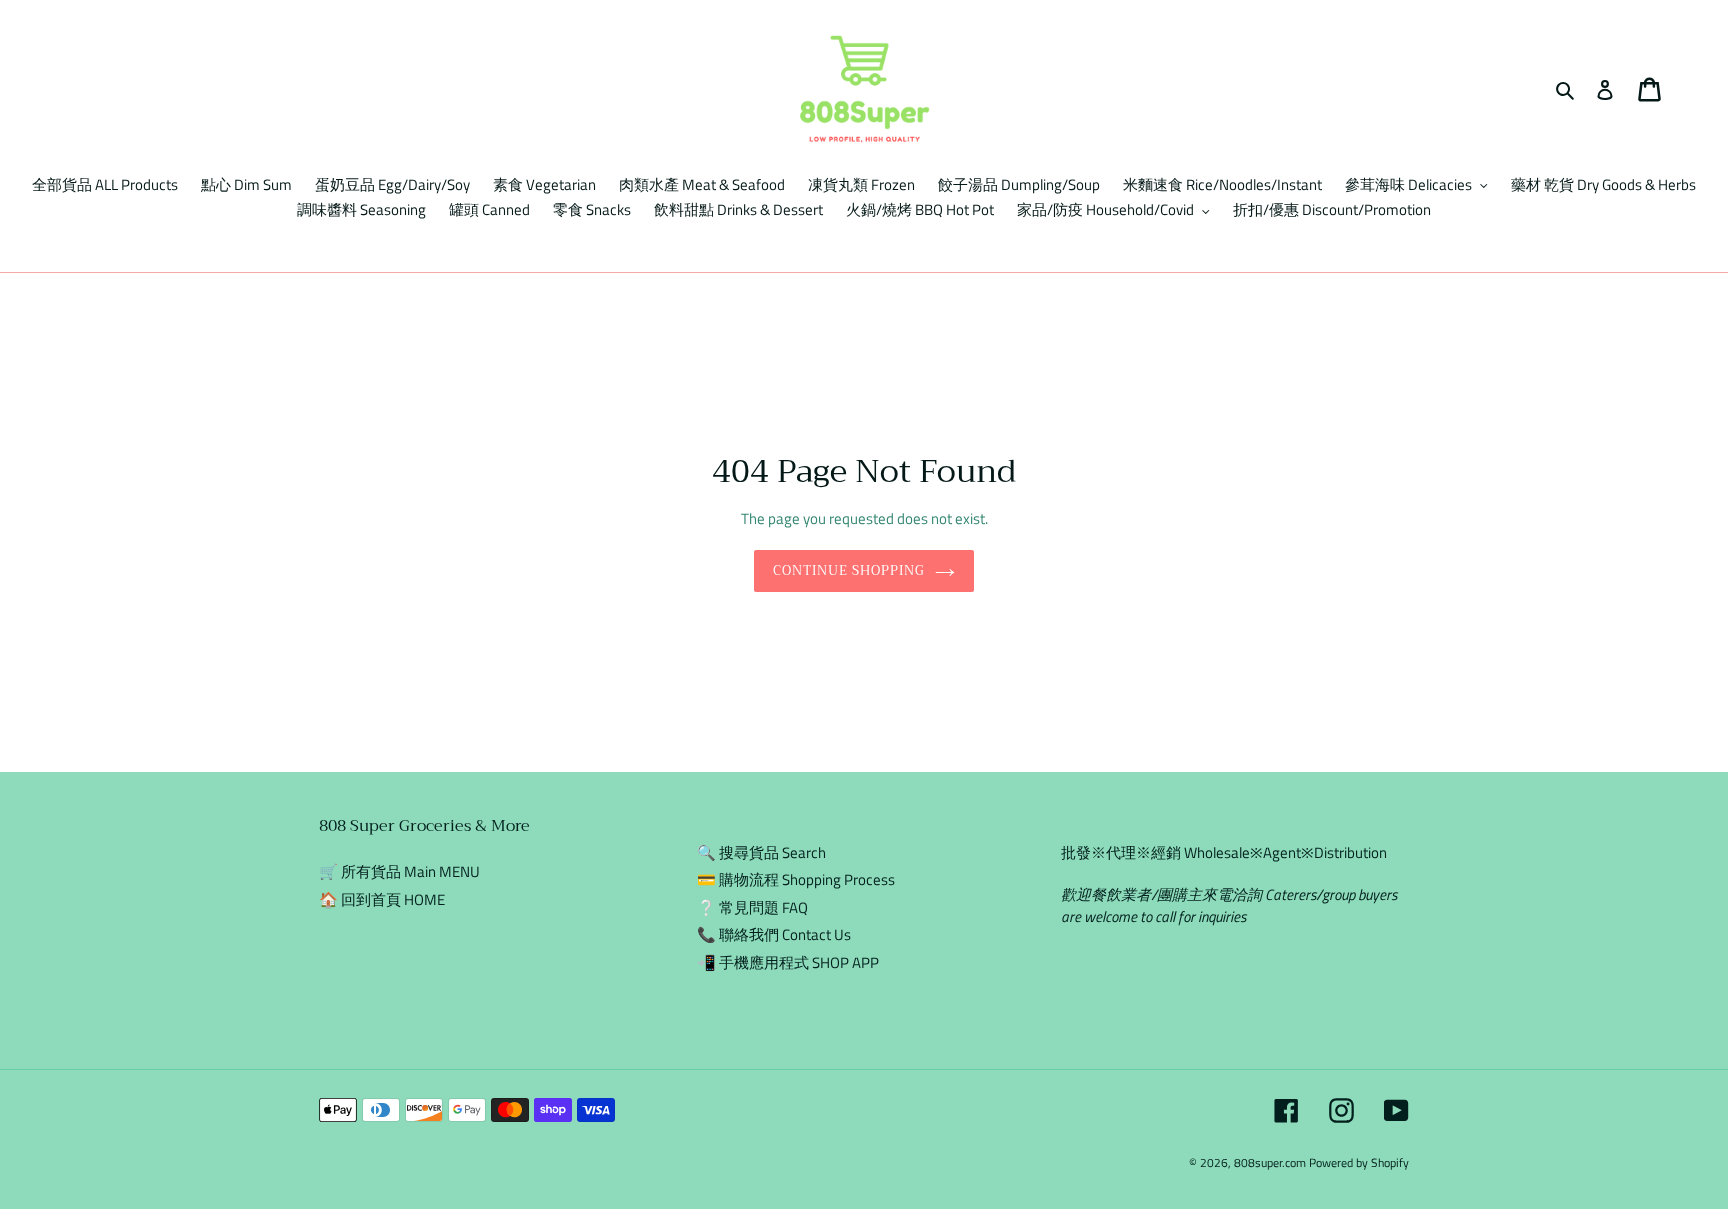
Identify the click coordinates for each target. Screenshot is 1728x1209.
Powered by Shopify (1359, 1162)
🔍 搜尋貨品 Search (761, 852)
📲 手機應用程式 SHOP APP (788, 962)
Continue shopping (849, 570)
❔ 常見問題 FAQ (752, 907)
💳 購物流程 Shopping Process (796, 879)
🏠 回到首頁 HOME (382, 899)
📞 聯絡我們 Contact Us (774, 934)
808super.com (1270, 1162)
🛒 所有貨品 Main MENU (399, 871)
